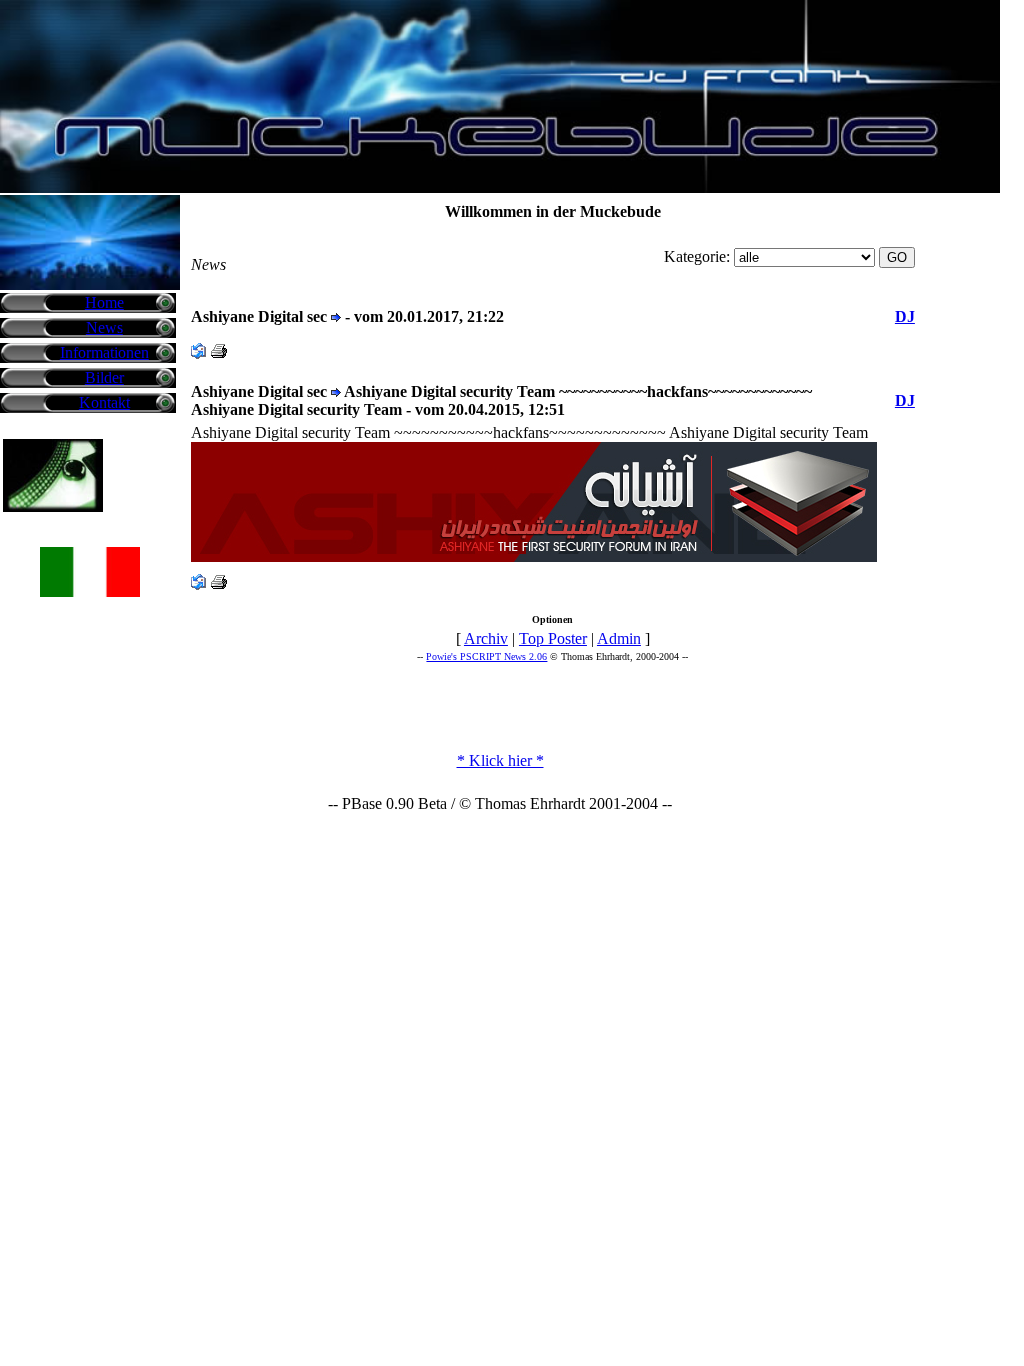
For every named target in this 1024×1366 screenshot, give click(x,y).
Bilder (104, 377)
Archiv (486, 638)
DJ (905, 316)
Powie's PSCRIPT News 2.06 (486, 656)
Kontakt (104, 402)
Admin (619, 638)
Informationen (104, 352)
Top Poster (553, 638)
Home (104, 302)
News (104, 327)
